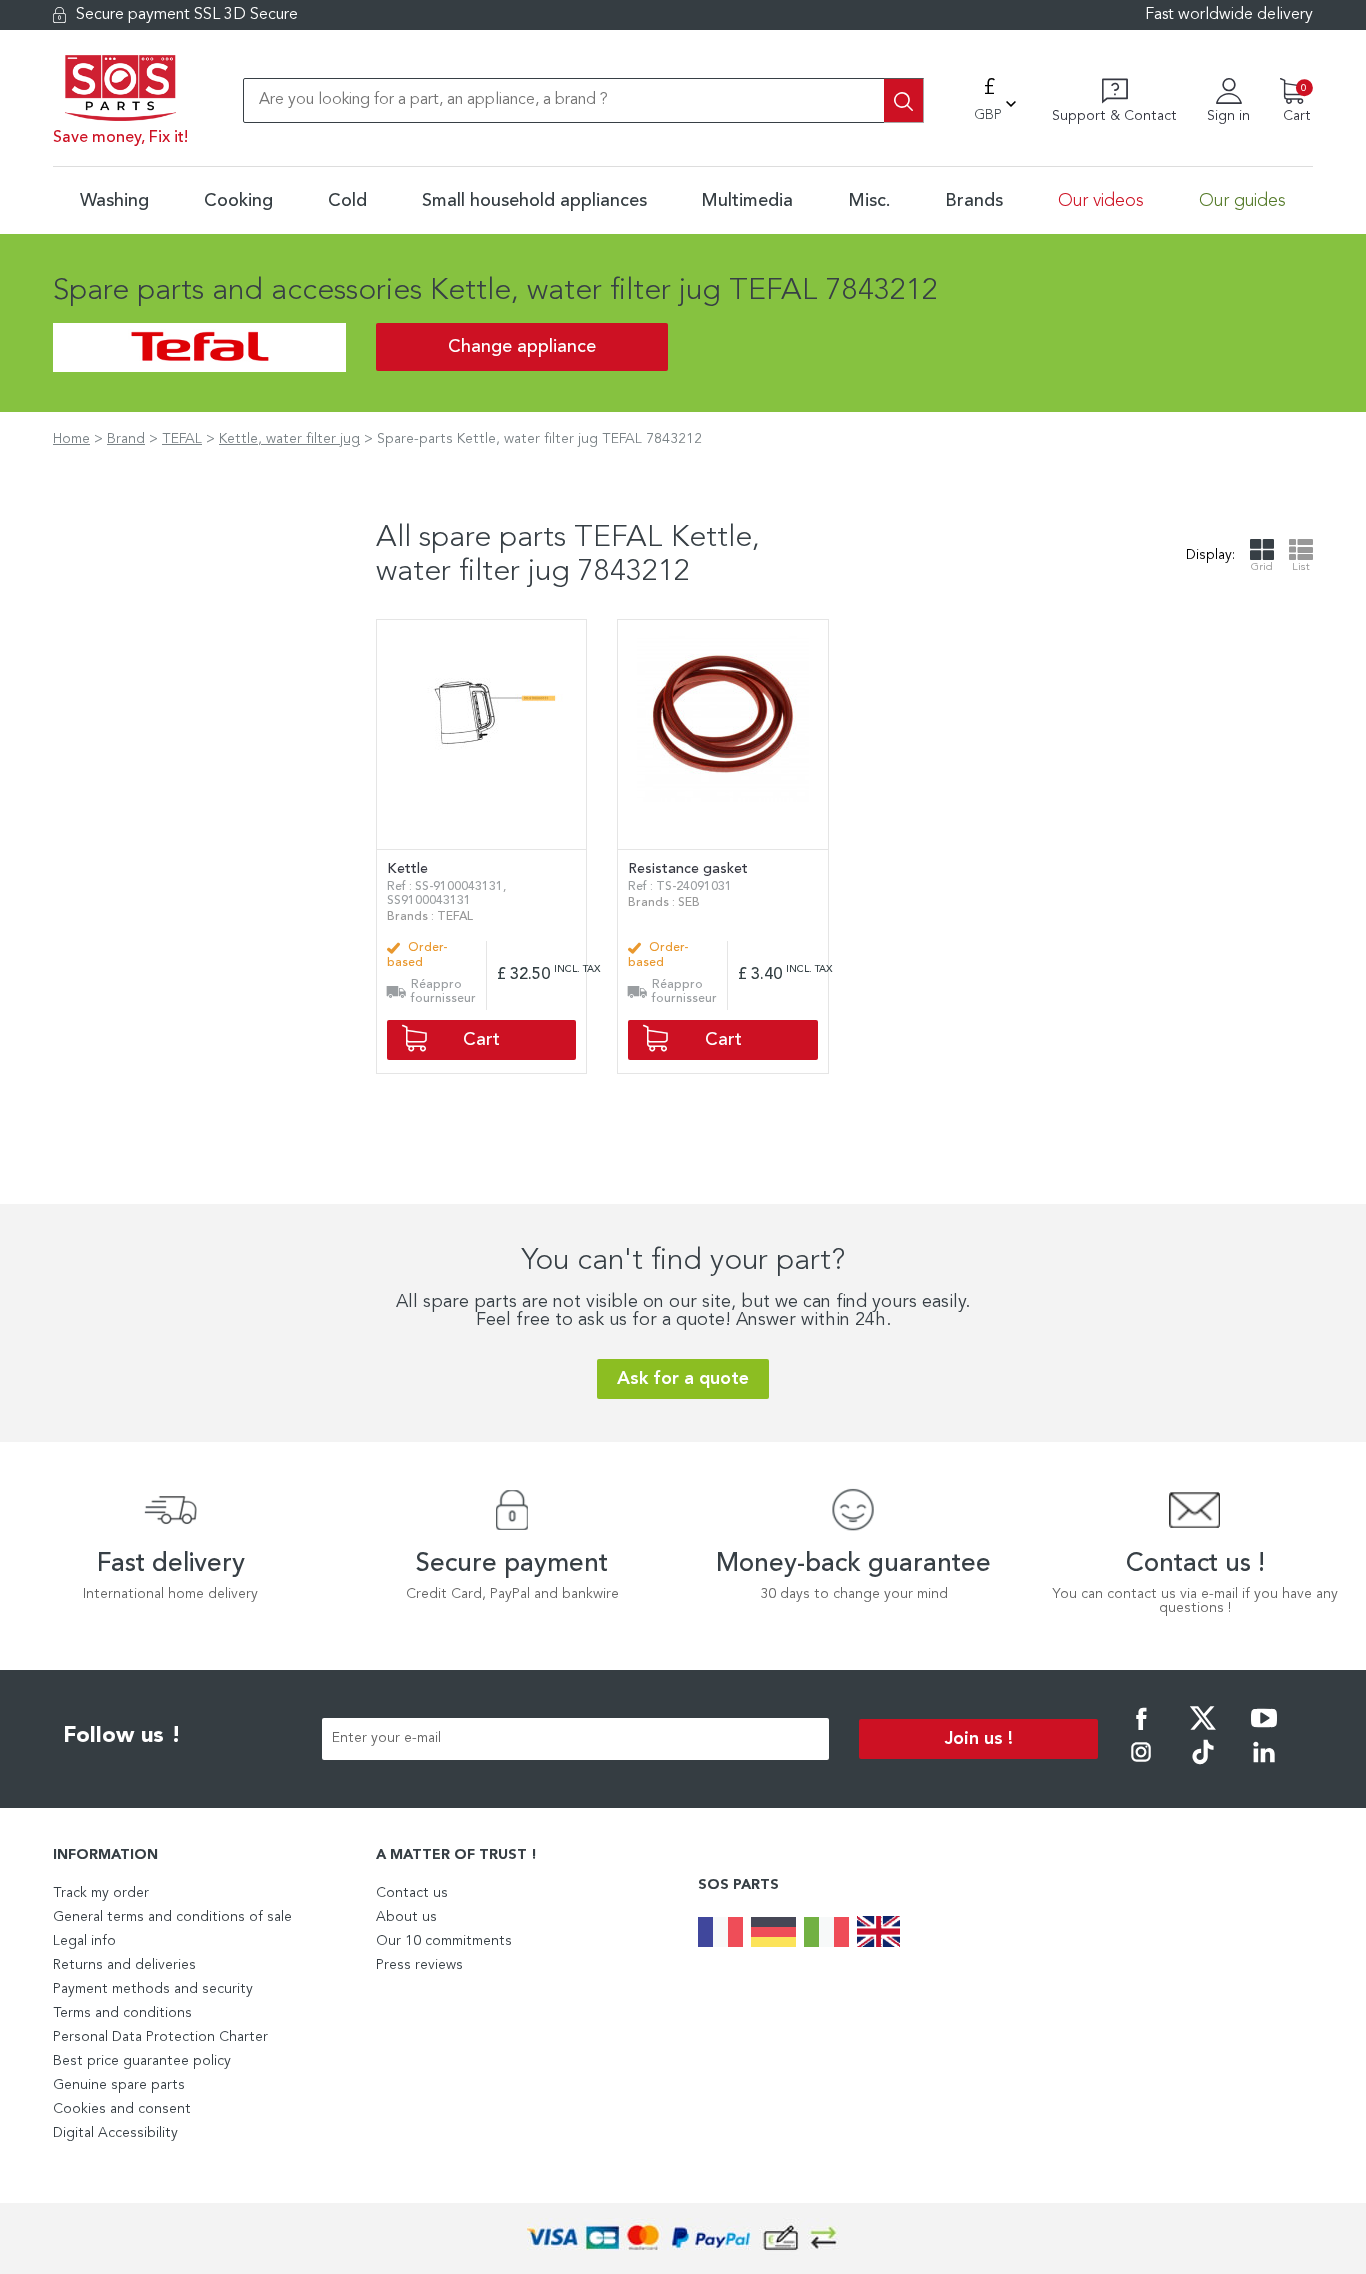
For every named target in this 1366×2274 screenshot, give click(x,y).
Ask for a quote (683, 1379)
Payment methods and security (153, 1989)
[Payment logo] (683, 2238)
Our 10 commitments (444, 1941)
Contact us (412, 1893)
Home (71, 439)
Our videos (1101, 201)
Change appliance (522, 347)
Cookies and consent (122, 2109)
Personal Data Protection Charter (160, 2037)
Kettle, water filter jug (289, 439)
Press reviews (419, 1965)
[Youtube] (1264, 1732)
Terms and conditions (122, 2013)
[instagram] (1141, 1766)
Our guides (1242, 201)
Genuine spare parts (119, 2085)
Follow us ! (122, 1736)
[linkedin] (1264, 1766)
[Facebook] (1141, 1732)
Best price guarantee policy (142, 2061)
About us (406, 1917)
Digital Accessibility (115, 2133)
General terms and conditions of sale (172, 1917)
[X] (1203, 1732)
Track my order (101, 1893)
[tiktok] (1203, 1766)
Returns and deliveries (124, 1965)
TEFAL (182, 439)
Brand (126, 439)
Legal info (84, 1941)
